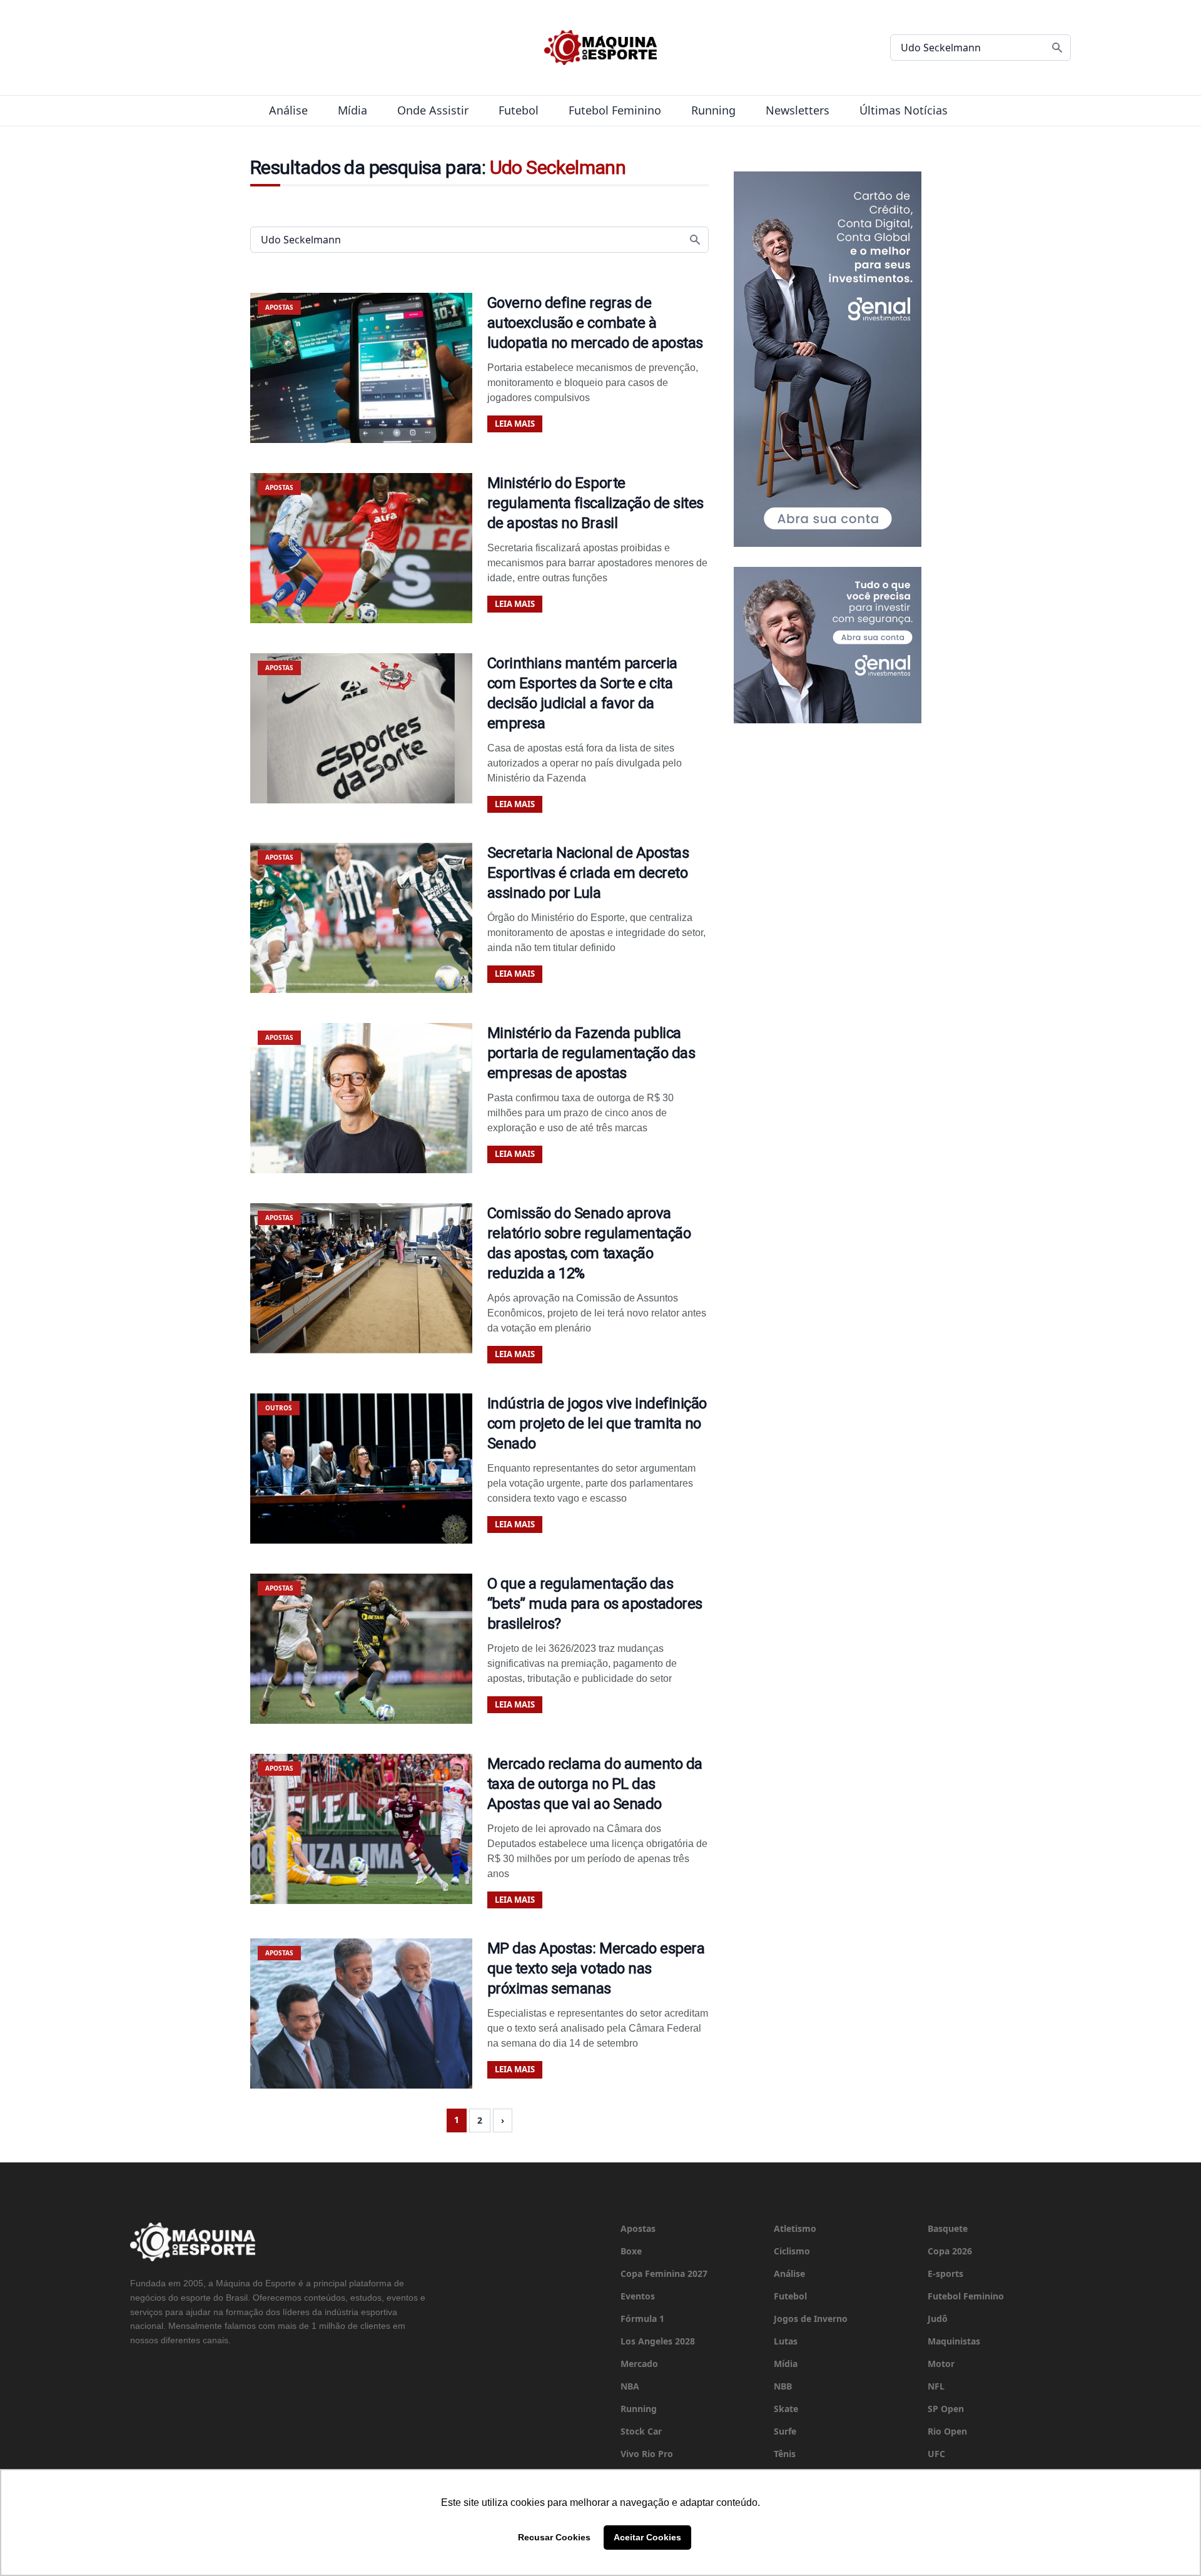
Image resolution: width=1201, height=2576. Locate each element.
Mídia (352, 110)
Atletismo (795, 2228)
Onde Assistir (433, 110)
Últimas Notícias (904, 110)
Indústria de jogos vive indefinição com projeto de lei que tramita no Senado (597, 1423)
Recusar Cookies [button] (554, 2537)
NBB (783, 2386)
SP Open (946, 2409)
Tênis (785, 2454)
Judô (938, 2319)
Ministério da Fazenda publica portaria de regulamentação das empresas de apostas (591, 1053)
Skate (786, 2409)
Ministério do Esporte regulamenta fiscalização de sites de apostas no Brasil (595, 503)
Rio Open (947, 2431)
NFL (936, 2386)
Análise (288, 110)
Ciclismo (792, 2251)
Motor (941, 2364)
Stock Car (641, 2431)
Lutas (786, 2341)
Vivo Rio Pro (647, 2454)
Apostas (638, 2228)
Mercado (639, 2364)
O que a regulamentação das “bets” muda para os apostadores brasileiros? (595, 1604)
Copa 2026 (950, 2251)
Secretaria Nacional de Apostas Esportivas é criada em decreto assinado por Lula (588, 873)
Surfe (785, 2431)
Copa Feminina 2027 (664, 2273)
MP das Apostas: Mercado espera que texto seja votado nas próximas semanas (596, 1968)
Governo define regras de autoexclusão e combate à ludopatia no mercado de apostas (595, 323)
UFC (936, 2454)
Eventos (638, 2296)
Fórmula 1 (642, 2319)
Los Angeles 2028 (658, 2341)
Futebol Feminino (615, 110)
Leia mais (515, 424)
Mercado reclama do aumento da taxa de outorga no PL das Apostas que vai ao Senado (595, 1784)
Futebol (519, 110)
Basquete (948, 2228)
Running (713, 110)
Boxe (631, 2251)
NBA (630, 2386)
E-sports (945, 2273)
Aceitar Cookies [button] (647, 2537)
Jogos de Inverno (811, 2319)
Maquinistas (954, 2341)
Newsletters (798, 110)
